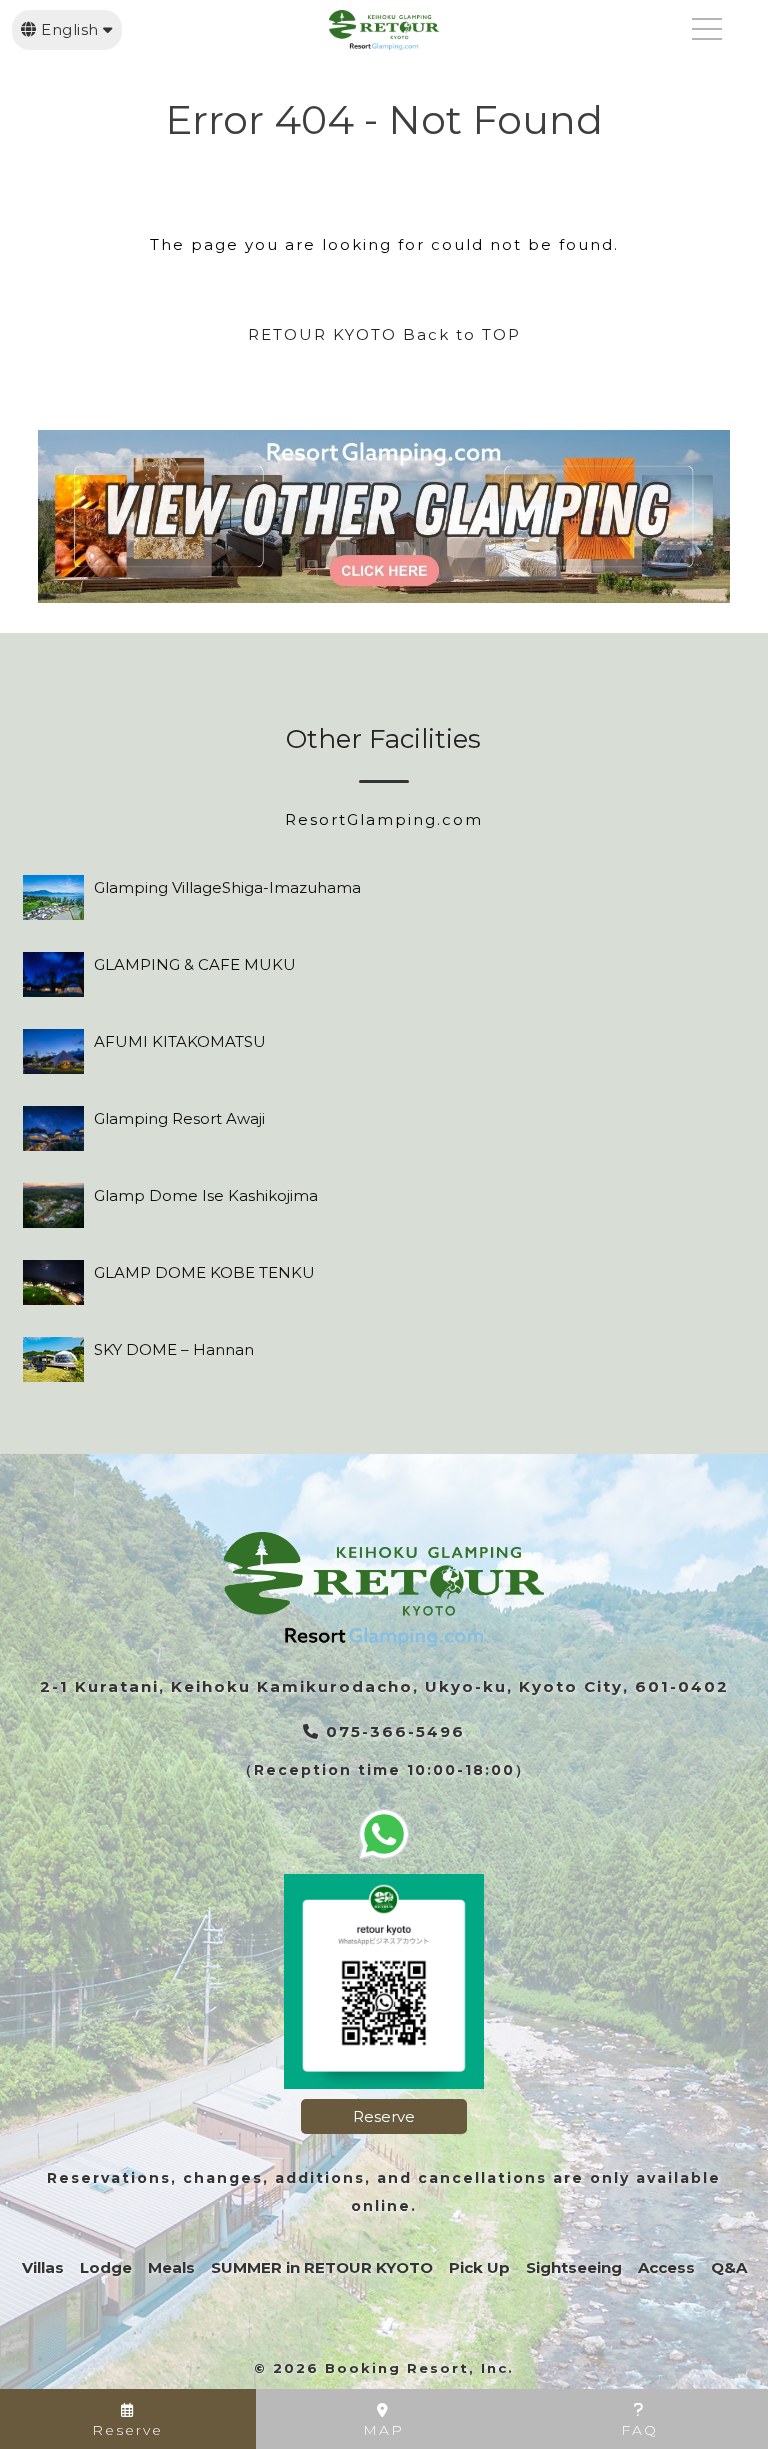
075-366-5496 (392, 1731)
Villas (43, 2267)
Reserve (384, 2116)
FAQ (639, 2430)
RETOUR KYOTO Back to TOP (384, 334)
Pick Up (479, 2267)
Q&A (729, 2267)
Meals (171, 2267)
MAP (383, 2430)
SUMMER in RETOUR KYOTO (322, 2267)
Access (666, 2267)
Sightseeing (574, 2267)
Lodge (106, 2267)
